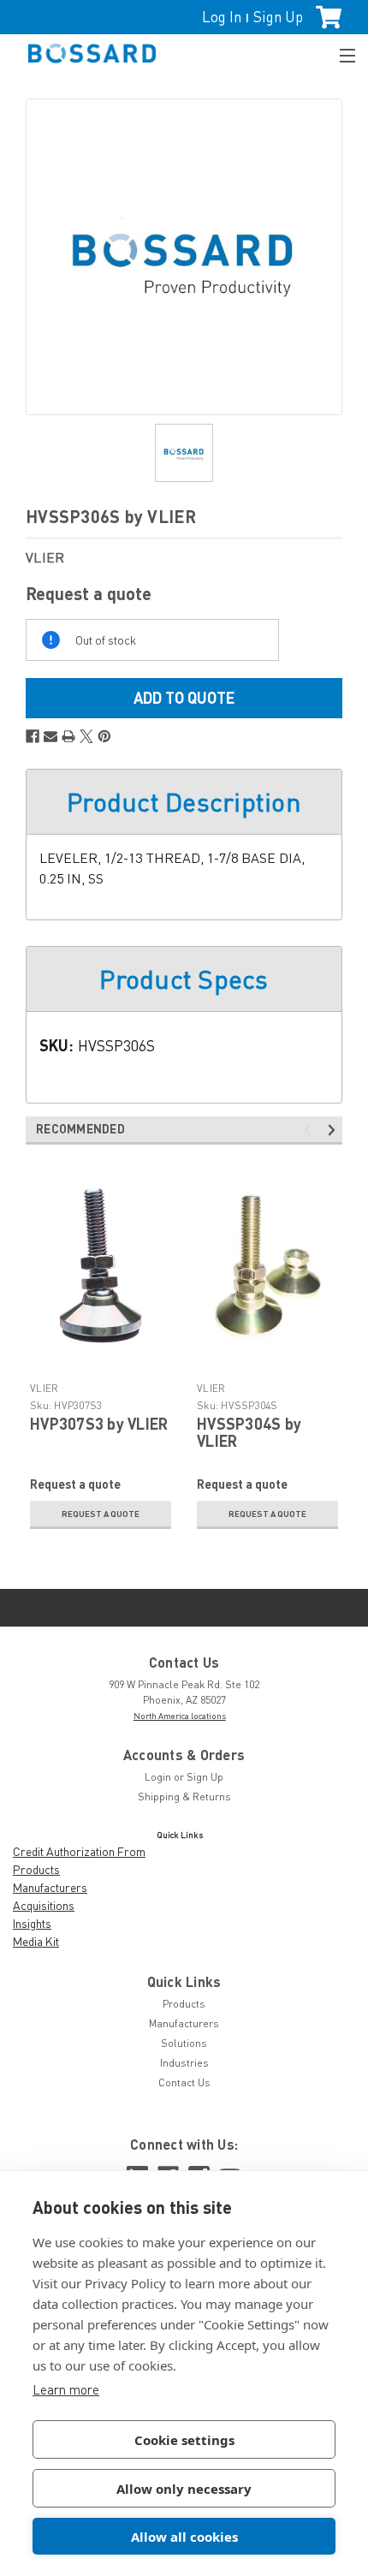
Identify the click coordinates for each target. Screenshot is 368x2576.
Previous (310, 1130)
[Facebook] (33, 736)
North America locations (180, 1716)
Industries (184, 2063)
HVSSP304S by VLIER (249, 1432)
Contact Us (184, 2082)
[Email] (50, 736)
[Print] (68, 736)
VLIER (44, 1388)
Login (158, 1777)
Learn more (66, 2389)
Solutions (184, 2043)
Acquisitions (44, 1905)
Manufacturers (50, 1887)
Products (36, 1869)
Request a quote (101, 1514)
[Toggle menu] (340, 54)
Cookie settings (184, 2440)
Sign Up (278, 17)
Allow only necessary (184, 2489)
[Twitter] (86, 736)
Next (334, 1130)
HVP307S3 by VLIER (99, 1424)
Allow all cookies (184, 2537)
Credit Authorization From (79, 1851)
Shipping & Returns (184, 1797)
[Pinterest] (104, 736)
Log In (222, 17)
